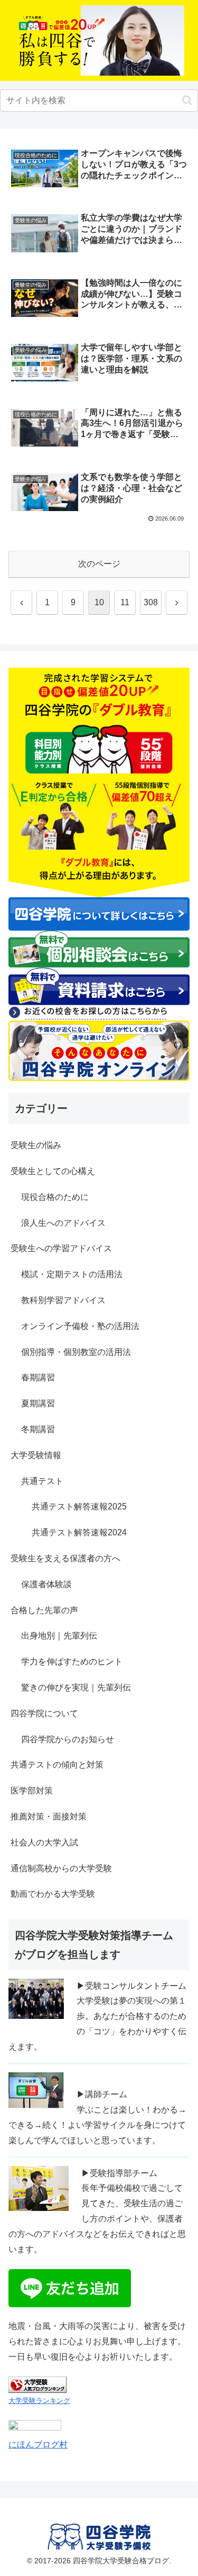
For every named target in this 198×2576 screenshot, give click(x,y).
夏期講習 (38, 1403)
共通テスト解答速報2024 (79, 1532)
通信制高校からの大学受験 (61, 1868)
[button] (187, 100)
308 (151, 602)
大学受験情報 (36, 1455)
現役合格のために (55, 1197)
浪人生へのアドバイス (63, 1223)
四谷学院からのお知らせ (68, 1739)
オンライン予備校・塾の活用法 (80, 1326)
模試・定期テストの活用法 (72, 1274)
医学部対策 (32, 1791)
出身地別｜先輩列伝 (59, 1636)
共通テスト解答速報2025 (79, 1507)
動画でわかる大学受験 (53, 1894)
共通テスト (42, 1481)
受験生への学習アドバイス (61, 1248)
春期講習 (38, 1377)
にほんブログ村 (38, 2445)
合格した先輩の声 (44, 1610)
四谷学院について (44, 1713)
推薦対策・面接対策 (49, 1817)
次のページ (99, 564)
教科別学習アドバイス (63, 1300)
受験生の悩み (36, 1145)
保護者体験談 (46, 1584)
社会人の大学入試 (44, 1842)
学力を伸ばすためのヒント (72, 1662)
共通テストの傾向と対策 (57, 1765)
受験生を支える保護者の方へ (65, 1558)
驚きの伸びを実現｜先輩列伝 (76, 1687)
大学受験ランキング (39, 2401)
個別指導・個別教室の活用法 (76, 1352)
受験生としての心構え (53, 1171)
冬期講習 (38, 1429)
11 (125, 602)
